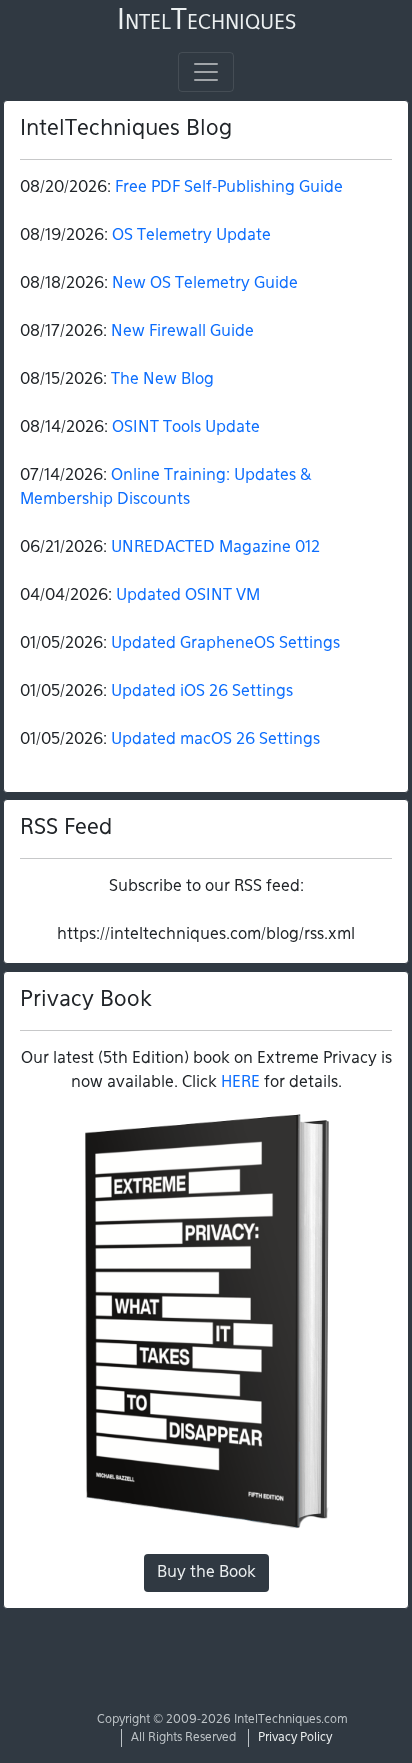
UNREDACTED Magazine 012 (215, 548)
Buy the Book (206, 1573)
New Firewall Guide (182, 332)
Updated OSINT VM (188, 596)
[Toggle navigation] (206, 72)
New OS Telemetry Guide (205, 284)
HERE (240, 1083)
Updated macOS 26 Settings (215, 740)
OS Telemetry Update (191, 236)
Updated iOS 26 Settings (202, 692)
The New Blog (162, 380)
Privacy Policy (295, 1738)
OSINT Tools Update (186, 428)
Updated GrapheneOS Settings (225, 644)
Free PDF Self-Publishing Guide (229, 188)
